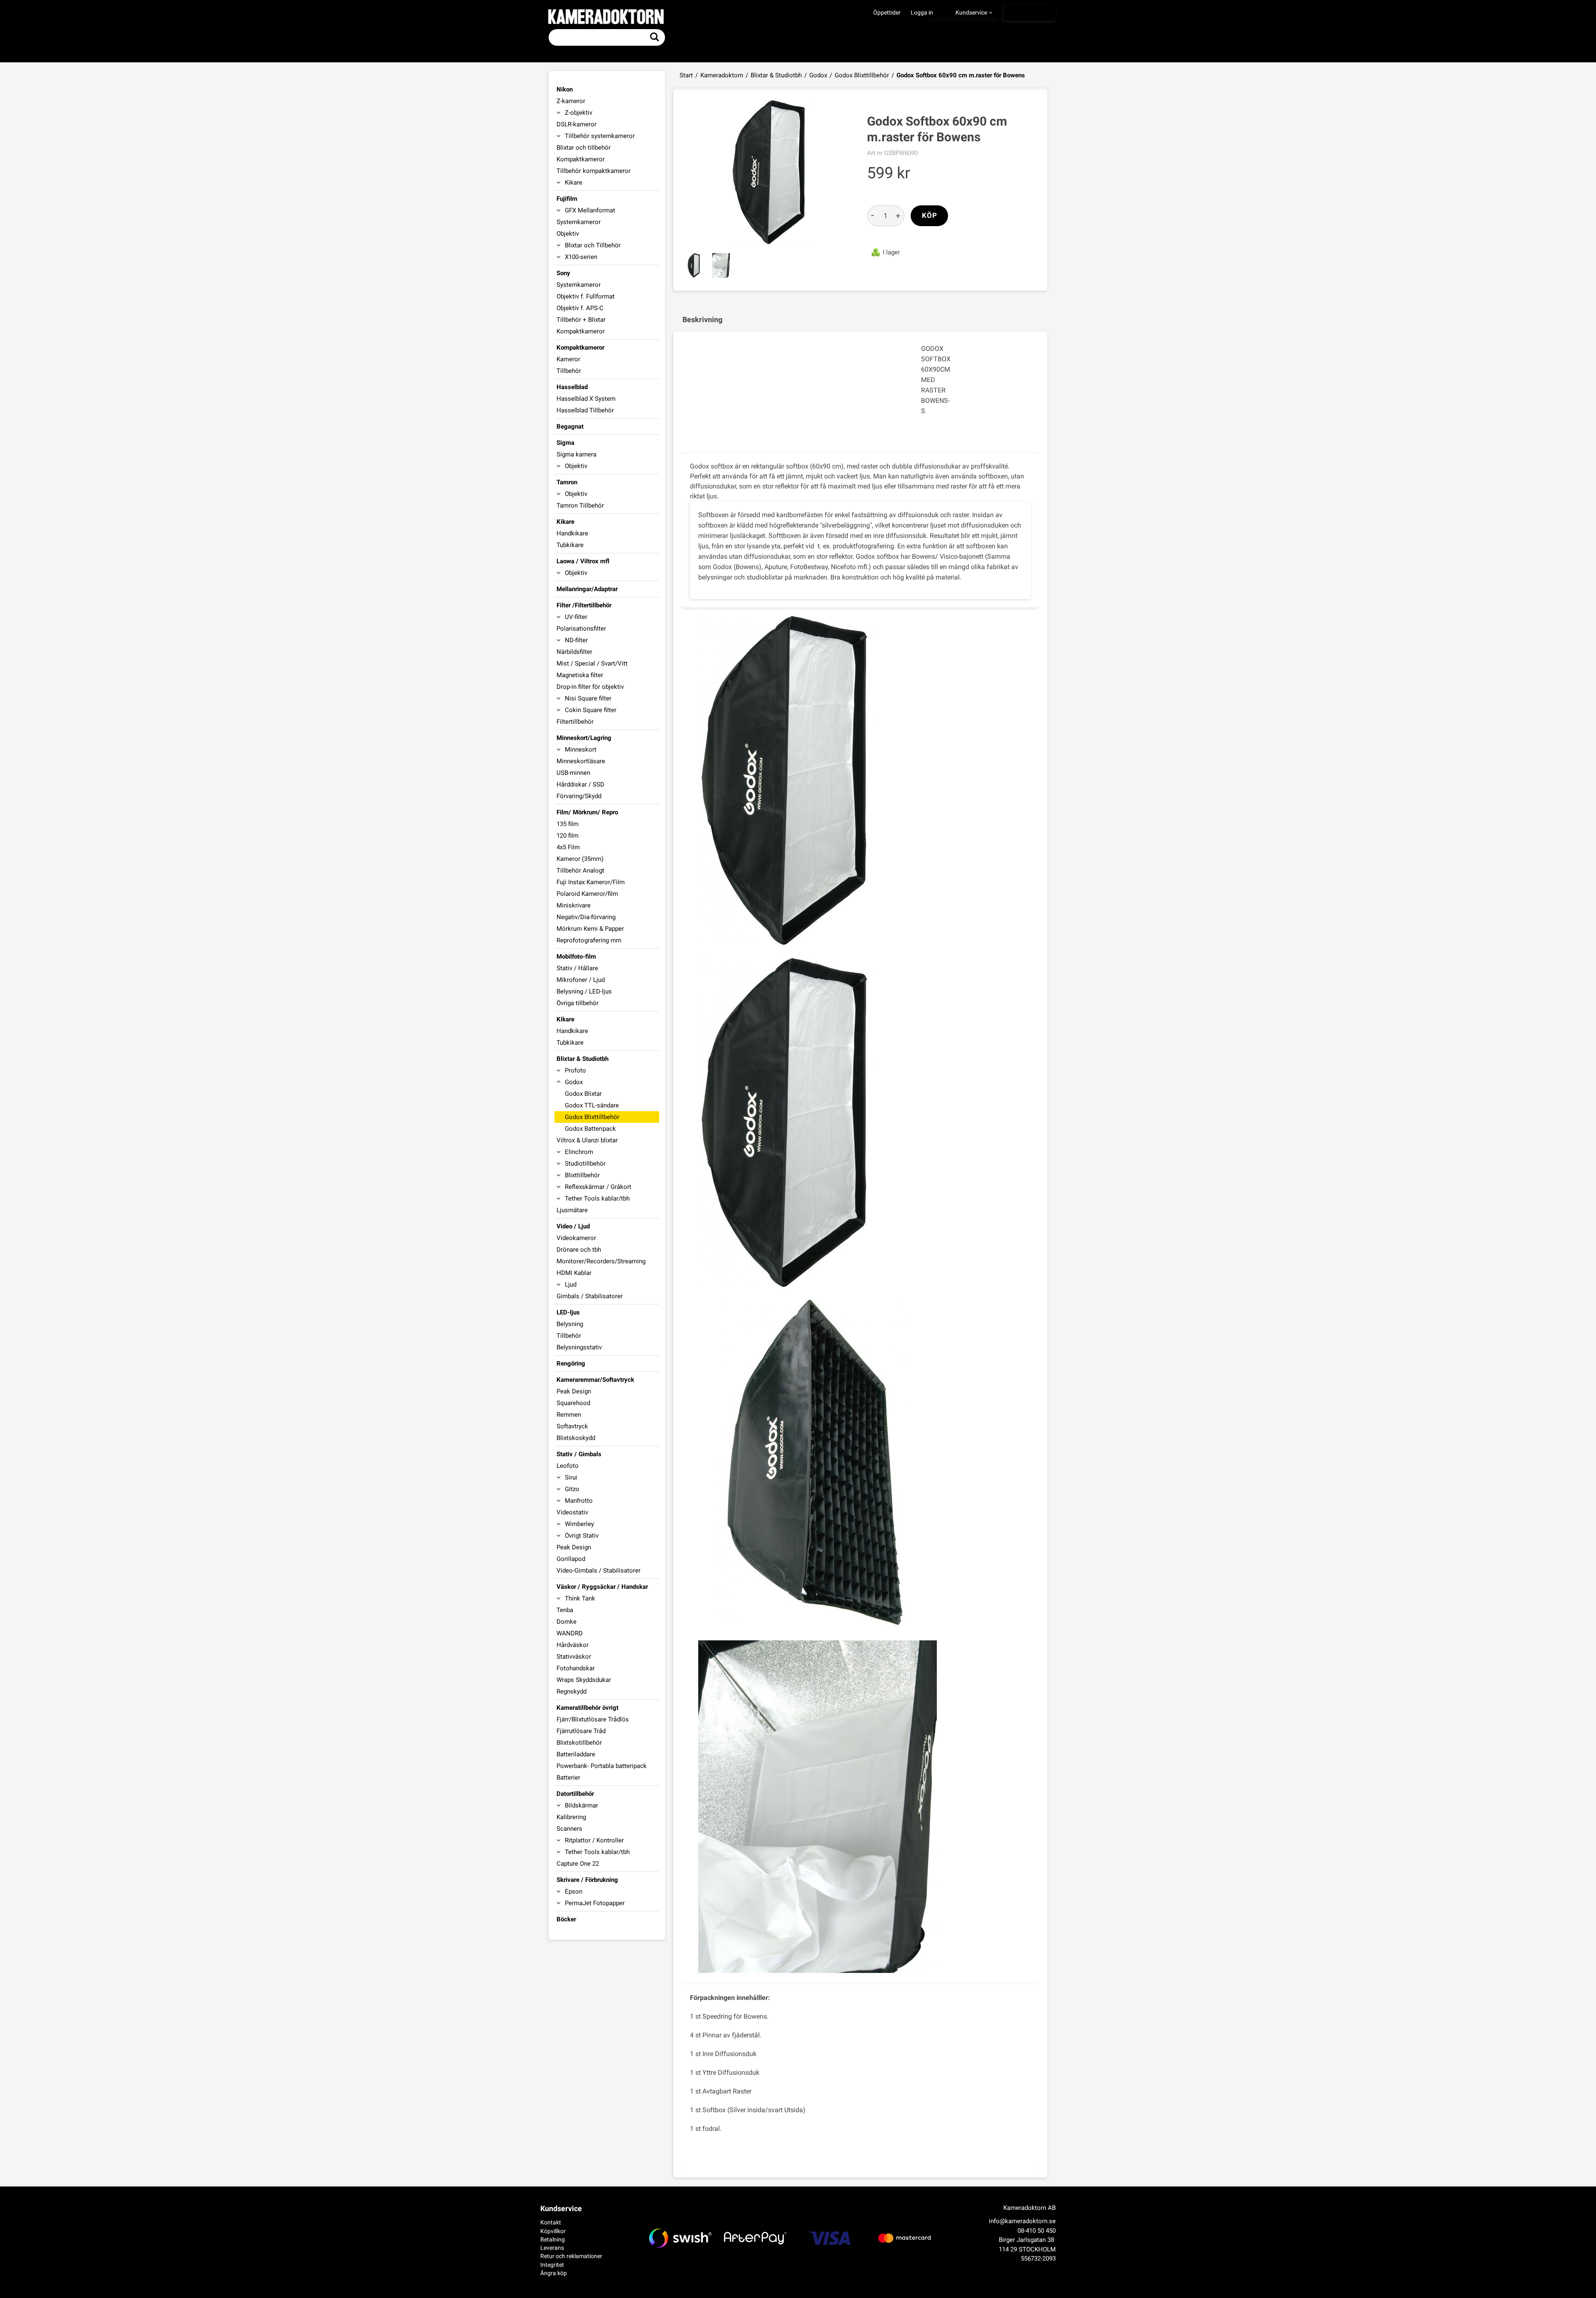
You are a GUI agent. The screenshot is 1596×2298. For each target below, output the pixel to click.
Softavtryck (572, 1426)
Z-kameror (571, 101)
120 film (568, 836)
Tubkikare (570, 545)
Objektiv (568, 234)
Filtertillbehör (575, 722)
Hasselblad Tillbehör (585, 410)
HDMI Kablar (574, 1273)
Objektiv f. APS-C (580, 308)
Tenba (565, 1610)
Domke (566, 1622)
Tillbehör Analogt (580, 870)
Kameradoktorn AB (1030, 2208)
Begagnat (570, 427)
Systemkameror (579, 222)
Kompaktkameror (581, 159)
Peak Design (574, 1391)
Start (686, 75)
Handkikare (572, 533)
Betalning (553, 2239)
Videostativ (572, 1512)
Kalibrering (571, 1817)
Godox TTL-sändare (592, 1105)
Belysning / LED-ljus (584, 991)
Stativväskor (574, 1657)
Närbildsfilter (574, 652)
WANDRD (570, 1633)
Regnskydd (571, 1691)
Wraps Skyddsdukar (584, 1680)
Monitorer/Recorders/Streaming (601, 1261)
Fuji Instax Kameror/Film (591, 882)
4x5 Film (568, 847)
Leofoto (568, 1466)
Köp (930, 216)
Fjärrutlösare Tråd (581, 1731)
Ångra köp (554, 2273)
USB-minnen (573, 773)
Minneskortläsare (581, 761)
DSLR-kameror (576, 124)
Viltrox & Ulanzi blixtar (587, 1140)
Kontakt (551, 2222)
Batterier (568, 1778)
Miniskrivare (574, 905)
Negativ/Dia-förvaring (586, 917)
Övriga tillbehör (578, 1003)
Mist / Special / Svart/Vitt (592, 663)
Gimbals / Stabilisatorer (590, 1296)
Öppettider (887, 12)
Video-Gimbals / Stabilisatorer (598, 1571)
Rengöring (571, 1364)
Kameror (568, 359)
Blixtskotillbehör (579, 1743)
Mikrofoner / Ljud (581, 980)
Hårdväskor (573, 1645)
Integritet (552, 2265)
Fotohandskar (576, 1668)
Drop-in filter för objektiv (590, 687)
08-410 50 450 (1037, 2231)
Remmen (569, 1415)
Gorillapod (571, 1559)
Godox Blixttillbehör (862, 75)
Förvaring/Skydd (579, 796)
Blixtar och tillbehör (584, 148)
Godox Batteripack (590, 1129)
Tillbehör (569, 371)
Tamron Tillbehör (580, 505)
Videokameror (576, 1238)
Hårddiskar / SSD (580, 784)
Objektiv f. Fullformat (586, 296)
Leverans (552, 2248)
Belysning (570, 1324)
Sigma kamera (576, 454)
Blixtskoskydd (576, 1438)
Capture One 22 (578, 1864)
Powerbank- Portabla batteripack (602, 1766)
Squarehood (573, 1403)
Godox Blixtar (583, 1094)
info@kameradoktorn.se (1022, 2221)
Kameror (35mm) (580, 859)
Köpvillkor (553, 2231)
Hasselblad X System (586, 399)
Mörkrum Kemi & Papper (590, 929)
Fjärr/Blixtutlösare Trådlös (593, 1719)
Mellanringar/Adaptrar (587, 589)
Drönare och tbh (579, 1250)
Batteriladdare (576, 1754)
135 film (568, 824)
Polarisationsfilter (581, 629)
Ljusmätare (572, 1210)
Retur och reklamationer (571, 2256)
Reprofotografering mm (589, 940)
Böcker (566, 1919)
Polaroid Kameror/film (587, 894)
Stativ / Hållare (577, 968)
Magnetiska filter (580, 675)
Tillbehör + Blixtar (581, 320)
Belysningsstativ (579, 1347)
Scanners (569, 1829)
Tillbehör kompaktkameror (594, 171)
